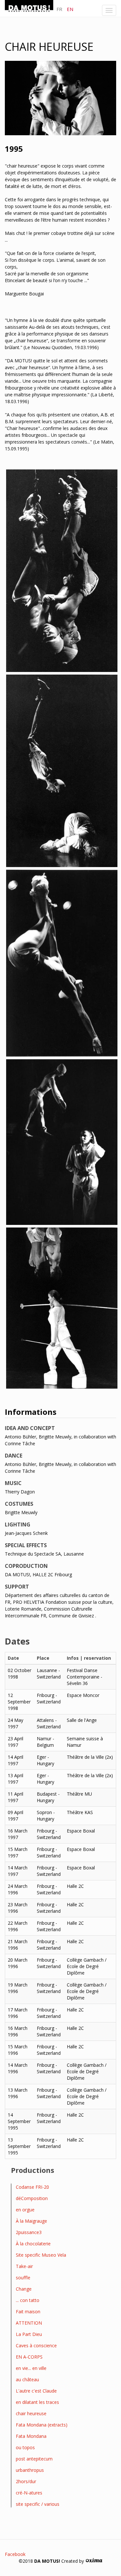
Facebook (15, 2554)
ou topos (25, 2447)
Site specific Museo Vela (41, 2255)
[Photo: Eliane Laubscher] (62, 571)
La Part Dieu (29, 2334)
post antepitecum (34, 2459)
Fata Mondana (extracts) (42, 2425)
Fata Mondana (31, 2436)
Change (24, 2289)
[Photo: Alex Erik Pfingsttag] (62, 963)
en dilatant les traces (37, 2402)
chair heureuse (31, 2413)
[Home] (29, 7)
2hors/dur (26, 2481)
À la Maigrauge (31, 2221)
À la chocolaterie (33, 2244)
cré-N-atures (29, 2493)
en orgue (25, 2210)
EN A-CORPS (29, 2357)
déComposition (32, 2198)
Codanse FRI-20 (32, 2187)
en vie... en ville (31, 2368)
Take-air (24, 2266)
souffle (23, 2278)
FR (59, 9)
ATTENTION (29, 2323)
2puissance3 (29, 2232)
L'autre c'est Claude (36, 2391)
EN (70, 9)
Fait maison (28, 2312)
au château (27, 2379)
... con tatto (28, 2300)
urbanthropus (30, 2470)
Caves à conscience (36, 2345)
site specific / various (38, 2504)
